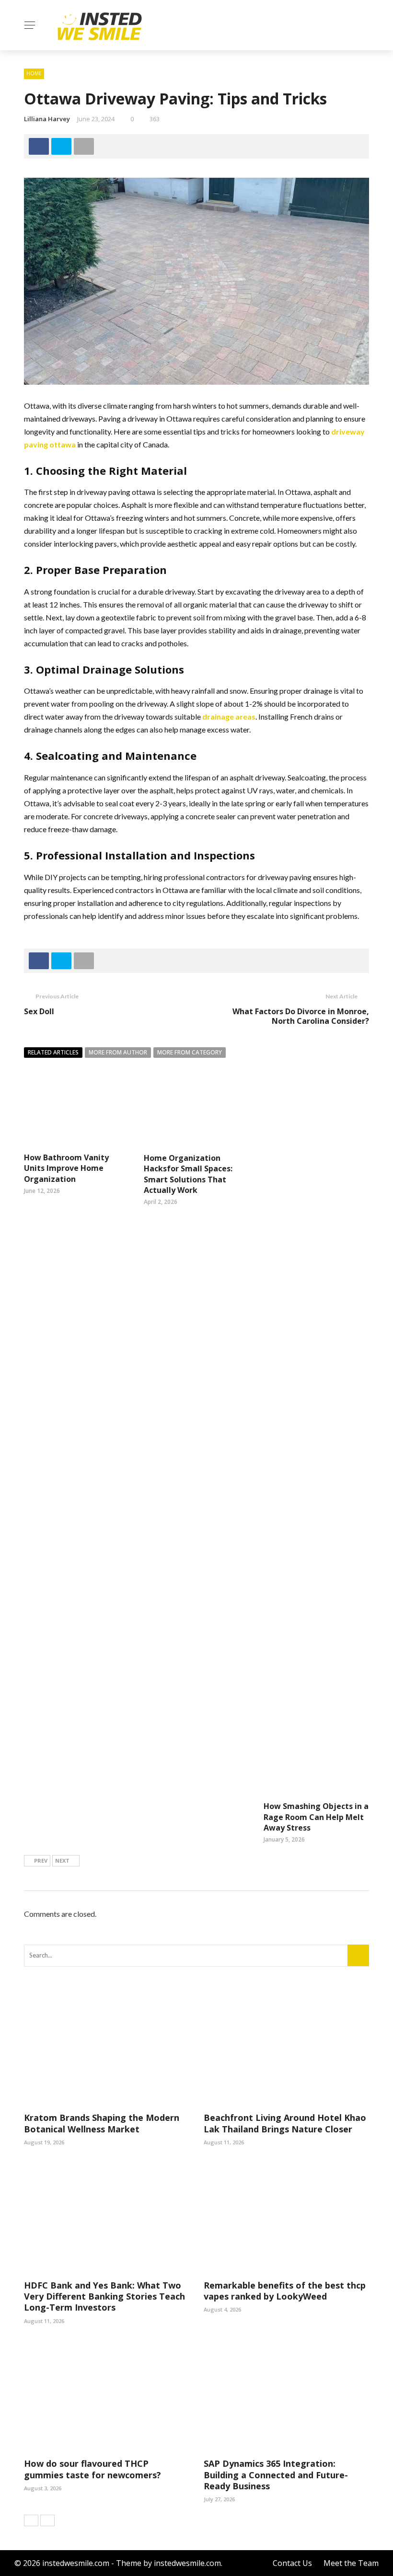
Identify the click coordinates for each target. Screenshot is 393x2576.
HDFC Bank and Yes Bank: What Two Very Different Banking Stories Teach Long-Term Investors (104, 2296)
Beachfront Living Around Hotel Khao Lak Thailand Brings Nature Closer (285, 2123)
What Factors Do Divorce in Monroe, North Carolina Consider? (301, 1016)
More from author (118, 1052)
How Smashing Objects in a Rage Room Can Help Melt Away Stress (316, 1817)
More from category (190, 1052)
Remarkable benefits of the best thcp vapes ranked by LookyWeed (285, 2291)
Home (34, 73)
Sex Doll (39, 1011)
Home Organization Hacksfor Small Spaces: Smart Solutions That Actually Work (188, 1174)
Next (62, 1860)
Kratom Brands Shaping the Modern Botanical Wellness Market (102, 2123)
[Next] (47, 2520)
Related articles (53, 1052)
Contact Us (292, 2563)
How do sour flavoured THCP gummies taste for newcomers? (92, 2469)
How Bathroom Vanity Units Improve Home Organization (66, 1168)
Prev (41, 1860)
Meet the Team (351, 2563)
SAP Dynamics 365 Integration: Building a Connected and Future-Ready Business (276, 2475)
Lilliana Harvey (47, 119)
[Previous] (31, 2520)
